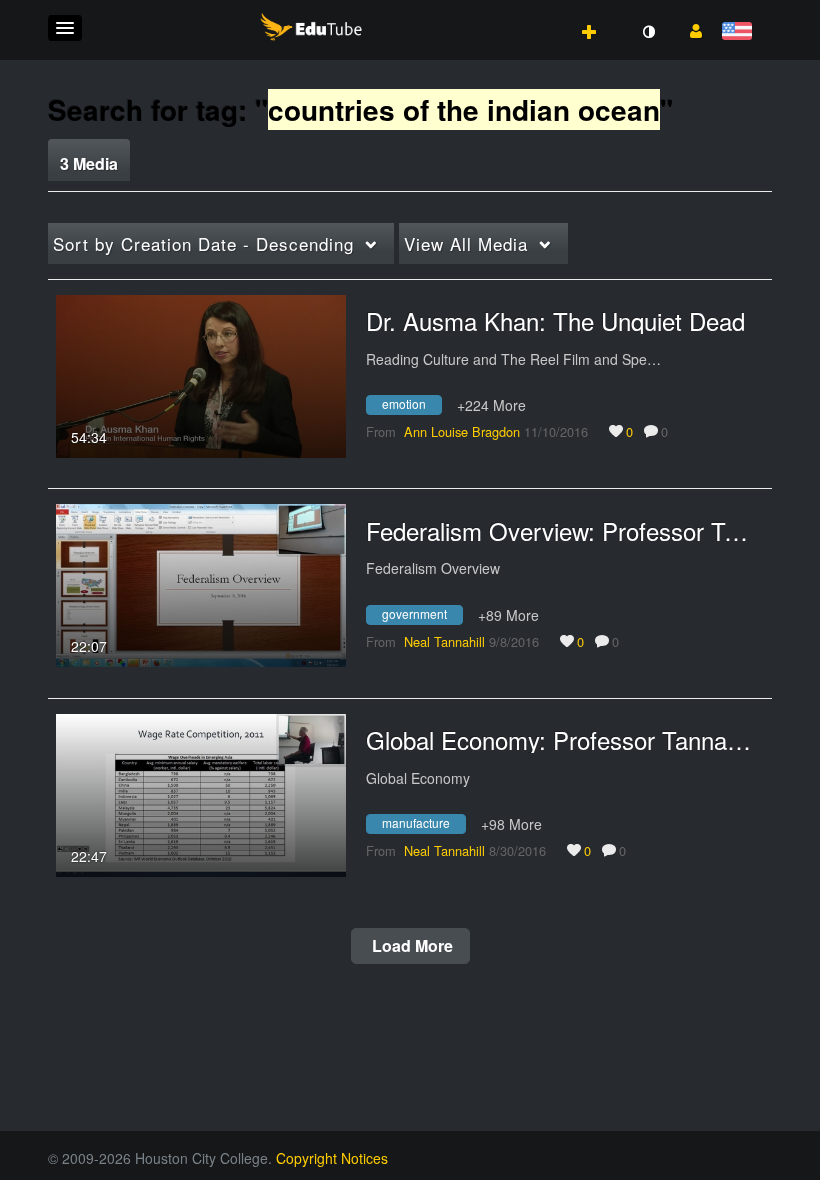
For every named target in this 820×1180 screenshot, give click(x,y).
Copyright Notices (332, 1158)
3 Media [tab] (89, 163)
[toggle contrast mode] (648, 32)
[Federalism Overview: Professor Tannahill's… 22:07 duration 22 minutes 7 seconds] (201, 583)
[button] (65, 28)
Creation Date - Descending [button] (203, 243)
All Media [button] (466, 243)
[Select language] (740, 32)
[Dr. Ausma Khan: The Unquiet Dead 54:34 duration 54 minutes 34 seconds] (201, 374)
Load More (410, 945)
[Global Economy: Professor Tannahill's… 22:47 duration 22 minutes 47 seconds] (201, 793)
